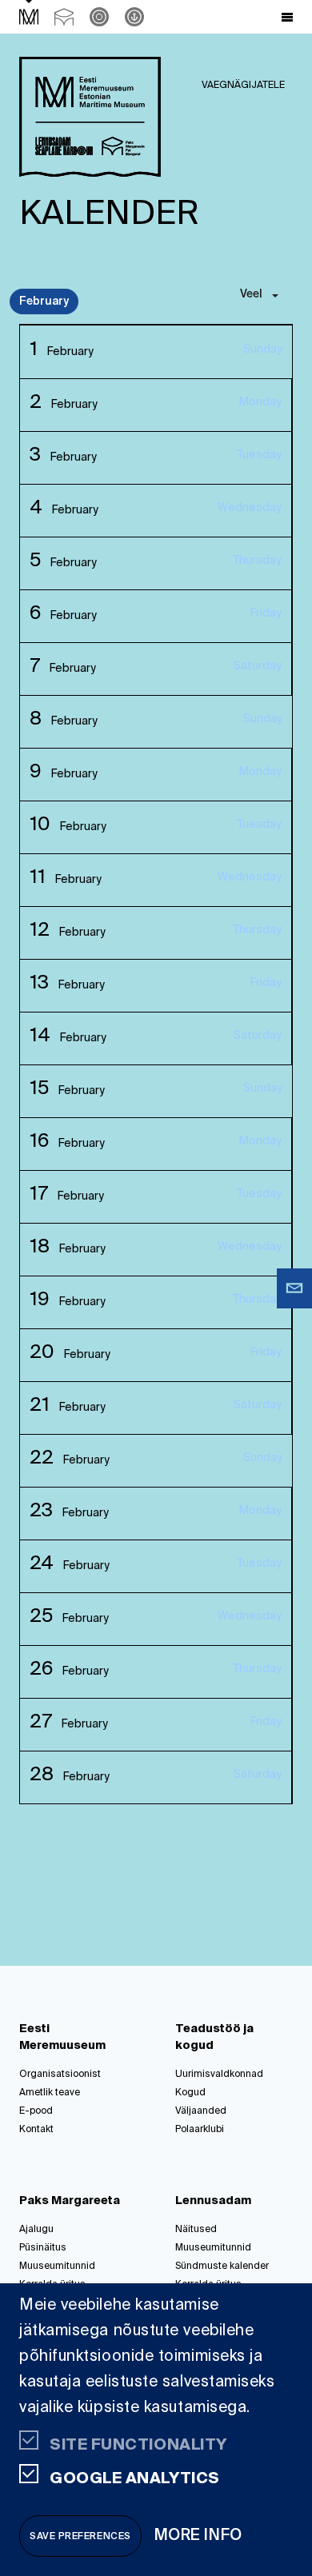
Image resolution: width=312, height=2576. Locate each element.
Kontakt (36, 2130)
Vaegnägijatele (243, 86)
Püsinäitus (43, 2248)
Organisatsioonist (60, 2075)
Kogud (190, 2093)
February (44, 302)
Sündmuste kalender (222, 2266)
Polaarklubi (200, 2130)
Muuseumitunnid (57, 2266)
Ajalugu (36, 2230)
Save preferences (80, 2537)
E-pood (36, 2111)
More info (198, 2536)
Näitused (196, 2230)
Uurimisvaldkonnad (219, 2075)
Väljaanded (201, 2111)
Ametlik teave (50, 2093)
